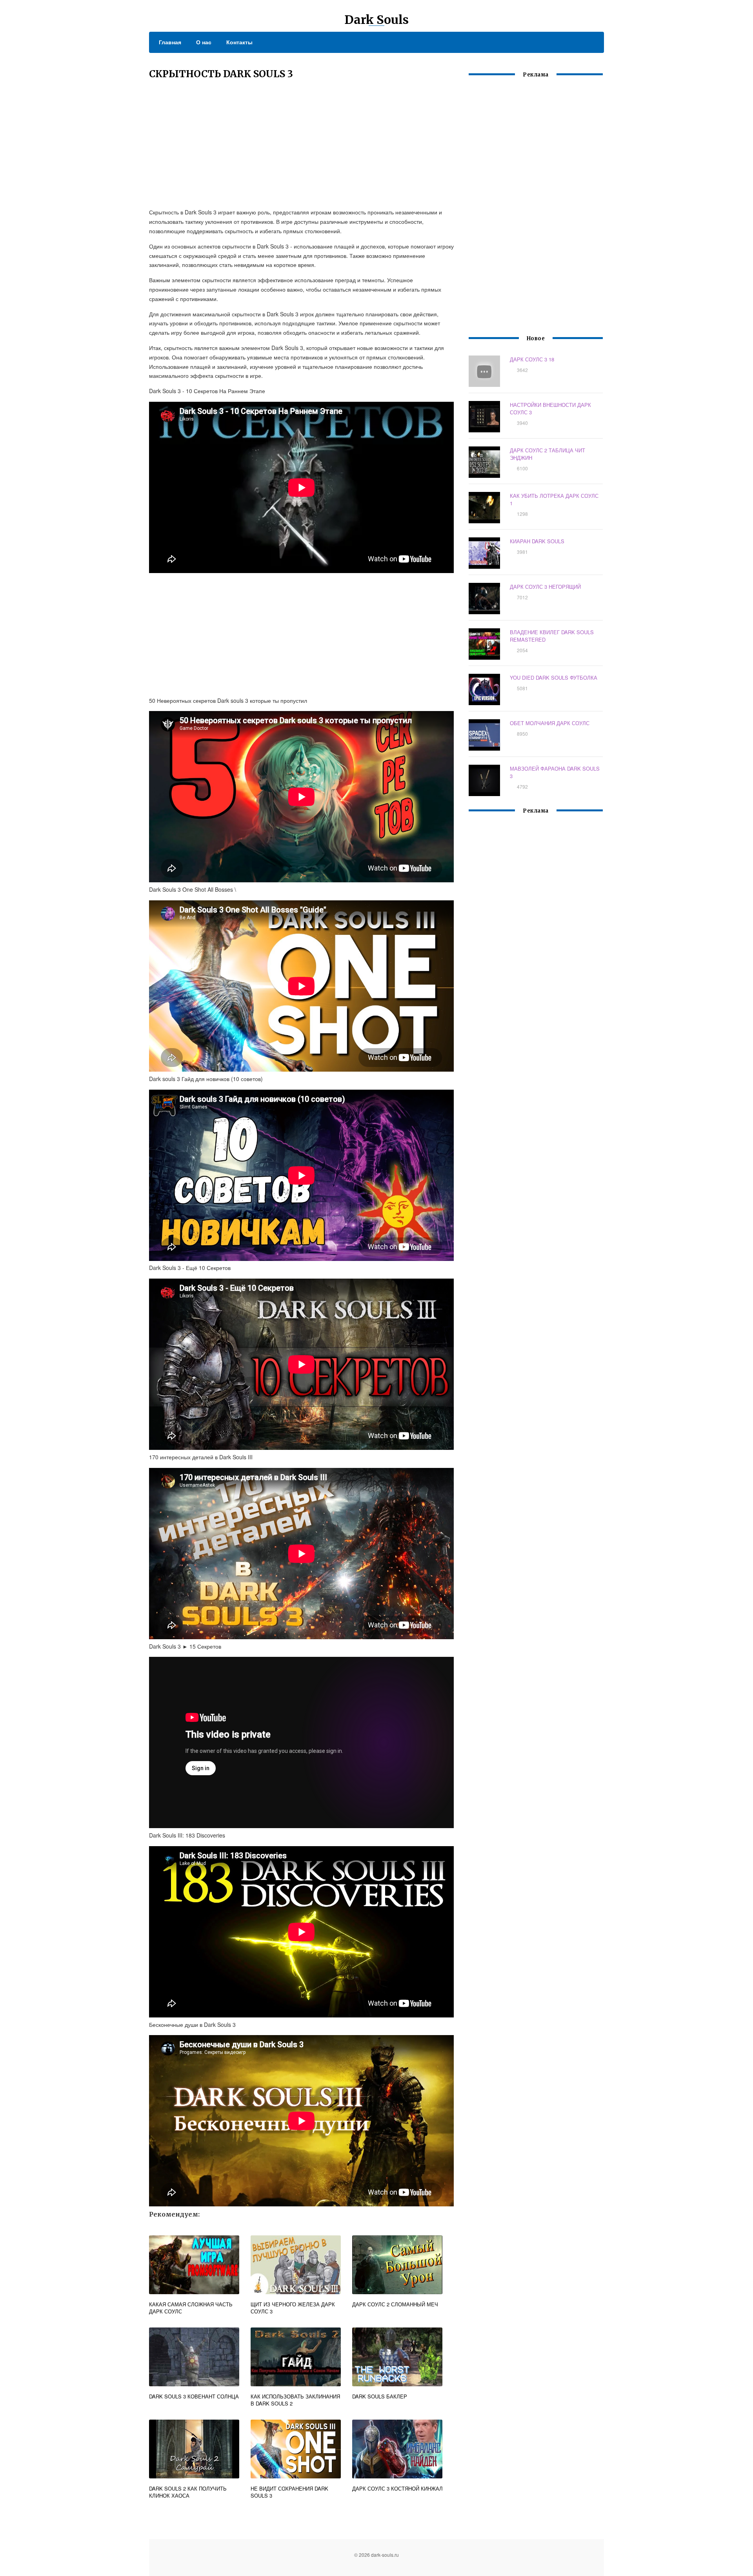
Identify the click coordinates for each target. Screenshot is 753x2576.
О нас (204, 42)
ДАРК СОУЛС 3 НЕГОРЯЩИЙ (545, 587)
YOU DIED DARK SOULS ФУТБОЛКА (554, 678)
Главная (170, 42)
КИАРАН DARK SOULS (537, 541)
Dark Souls (376, 20)
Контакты (239, 42)
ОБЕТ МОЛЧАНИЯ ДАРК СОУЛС (550, 723)
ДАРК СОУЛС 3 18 (532, 359)
